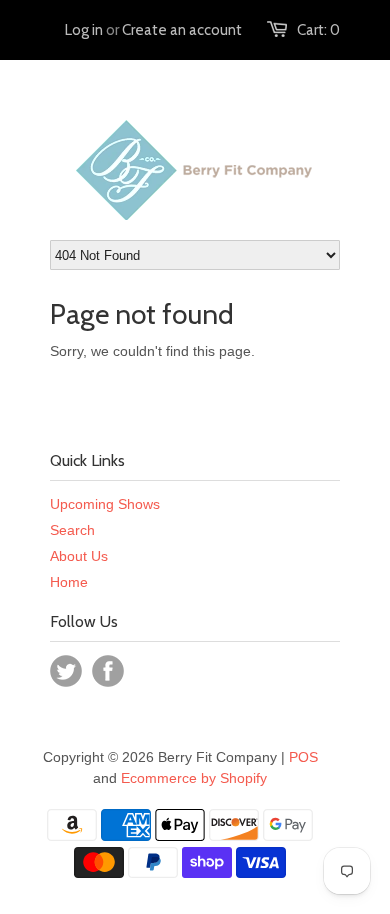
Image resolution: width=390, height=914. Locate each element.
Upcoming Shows (105, 504)
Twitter (66, 671)
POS (303, 757)
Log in (84, 30)
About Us (79, 556)
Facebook (108, 671)
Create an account (182, 30)
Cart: (318, 30)
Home (69, 582)
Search (72, 530)
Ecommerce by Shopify (194, 778)
